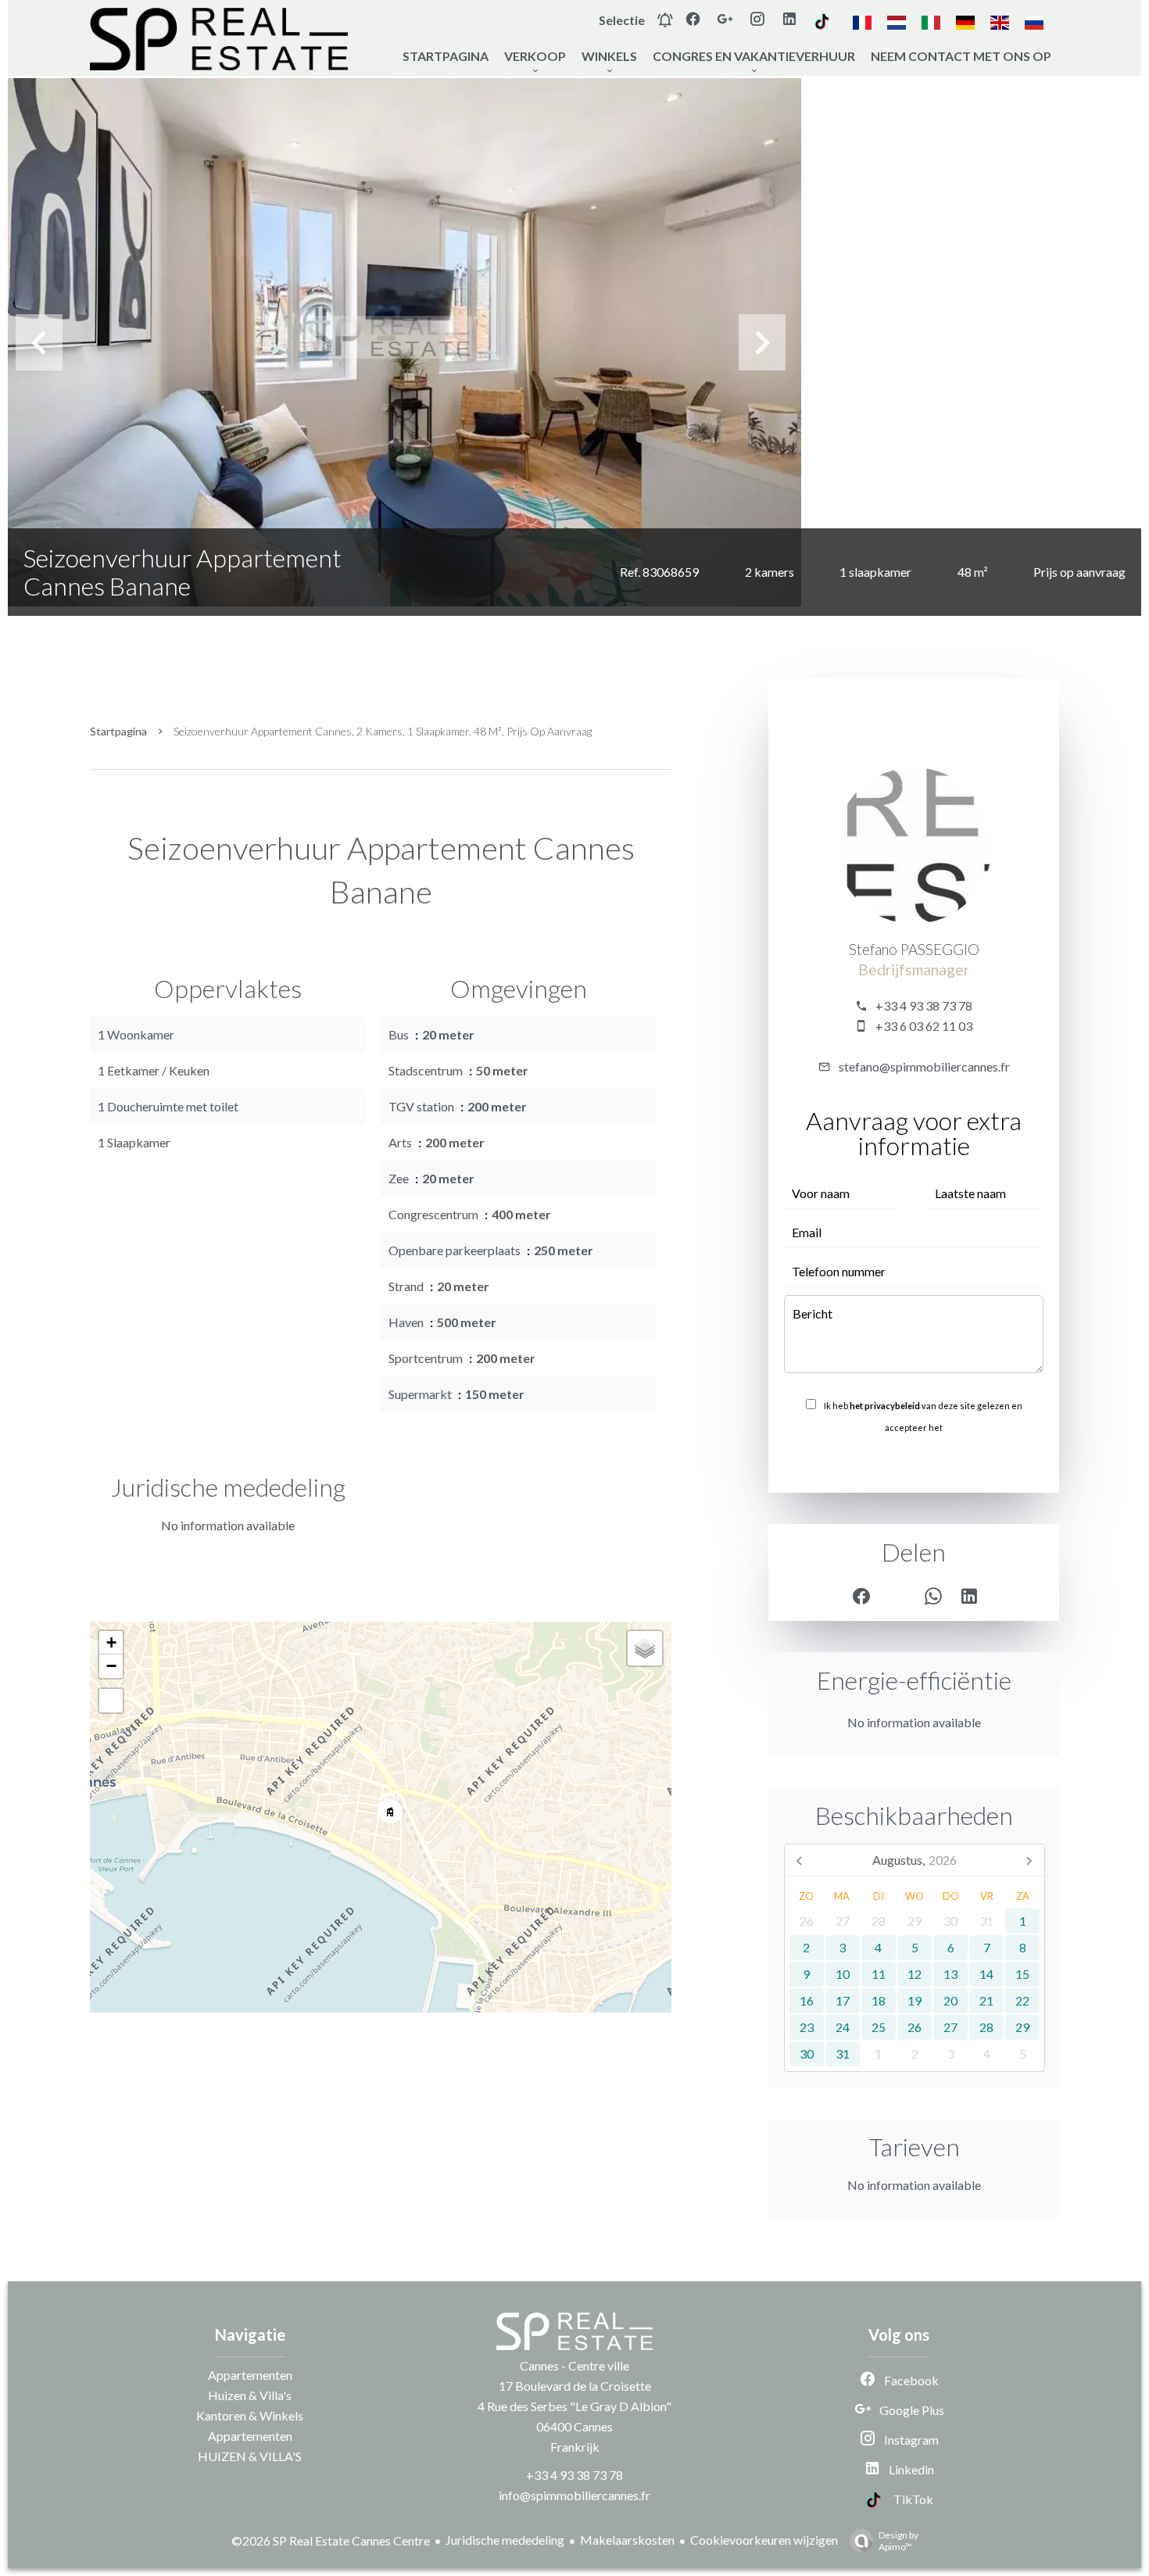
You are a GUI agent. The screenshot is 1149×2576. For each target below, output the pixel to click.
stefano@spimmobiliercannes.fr (924, 1066)
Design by (898, 2541)
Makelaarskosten (627, 2540)
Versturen (914, 1462)
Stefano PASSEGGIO (914, 950)
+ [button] (111, 1642)
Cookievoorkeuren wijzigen (764, 2540)
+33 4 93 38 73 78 (924, 1005)
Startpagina (118, 731)
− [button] (111, 1666)
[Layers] (645, 1648)
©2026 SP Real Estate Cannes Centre (331, 2540)
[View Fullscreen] (111, 1701)
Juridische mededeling (505, 2540)
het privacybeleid (885, 1406)
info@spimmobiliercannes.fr (574, 2495)
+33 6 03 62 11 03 (924, 1026)
